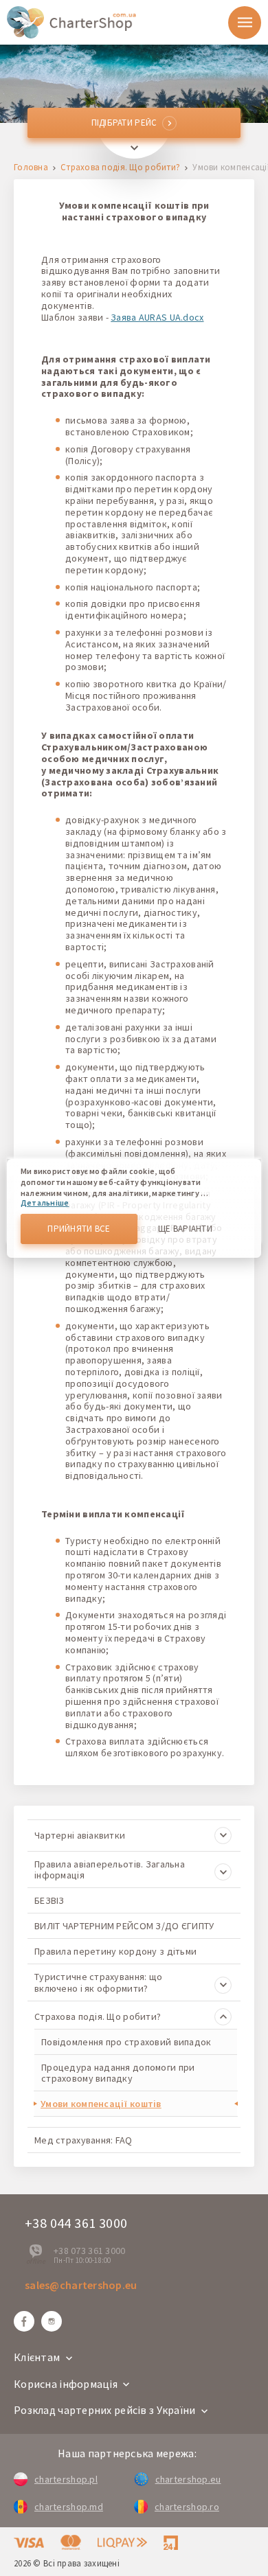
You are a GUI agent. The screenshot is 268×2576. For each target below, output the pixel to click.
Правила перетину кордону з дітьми (115, 1951)
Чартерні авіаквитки (80, 1835)
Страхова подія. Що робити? (120, 168)
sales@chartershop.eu (81, 2285)
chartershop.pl (66, 2479)
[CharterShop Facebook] (24, 2321)
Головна (31, 168)
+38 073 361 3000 (89, 2251)
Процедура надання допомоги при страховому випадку (118, 2073)
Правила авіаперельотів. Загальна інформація (110, 1870)
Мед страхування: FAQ (83, 2140)
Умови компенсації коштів (101, 2104)
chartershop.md (69, 2507)
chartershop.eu (188, 2479)
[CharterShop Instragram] (52, 2321)
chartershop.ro (187, 2507)
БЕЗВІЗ (49, 1900)
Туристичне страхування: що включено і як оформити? (98, 1982)
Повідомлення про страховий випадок (126, 2042)
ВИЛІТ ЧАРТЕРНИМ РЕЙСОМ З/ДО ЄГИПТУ (124, 1926)
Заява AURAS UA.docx (157, 317)
